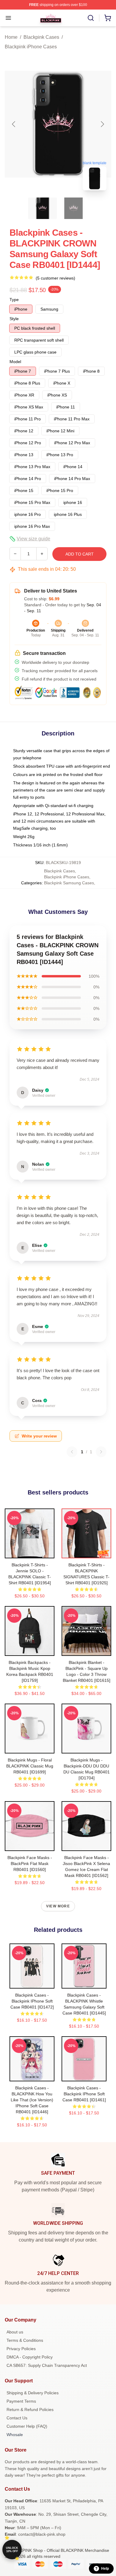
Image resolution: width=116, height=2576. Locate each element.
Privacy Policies (21, 2349)
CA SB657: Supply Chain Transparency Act (47, 2365)
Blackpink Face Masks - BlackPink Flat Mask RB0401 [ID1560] (30, 1864)
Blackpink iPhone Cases (31, 47)
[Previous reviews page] (72, 1452)
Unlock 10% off (12, 2550)
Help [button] (105, 2569)
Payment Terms (21, 2401)
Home (11, 37)
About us (15, 2332)
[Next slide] (102, 124)
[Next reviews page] (101, 1452)
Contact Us (17, 2418)
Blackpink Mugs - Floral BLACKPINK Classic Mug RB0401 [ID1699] (30, 1766)
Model (15, 362)
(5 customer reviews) (55, 278)
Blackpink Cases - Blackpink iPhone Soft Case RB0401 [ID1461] (84, 2094)
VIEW (30, 1552)
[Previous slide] (14, 124)
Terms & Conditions (25, 2340)
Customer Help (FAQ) (27, 2426)
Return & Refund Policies (30, 2410)
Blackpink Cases (41, 37)
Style (14, 319)
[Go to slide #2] (73, 208)
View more (58, 1906)
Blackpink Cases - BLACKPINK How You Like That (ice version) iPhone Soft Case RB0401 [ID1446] (32, 2100)
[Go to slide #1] (43, 208)
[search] (91, 18)
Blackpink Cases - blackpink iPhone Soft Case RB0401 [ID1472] (32, 2001)
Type (14, 300)
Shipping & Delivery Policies (33, 2393)
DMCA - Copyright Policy (30, 2357)
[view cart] (108, 18)
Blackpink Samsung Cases (69, 883)
